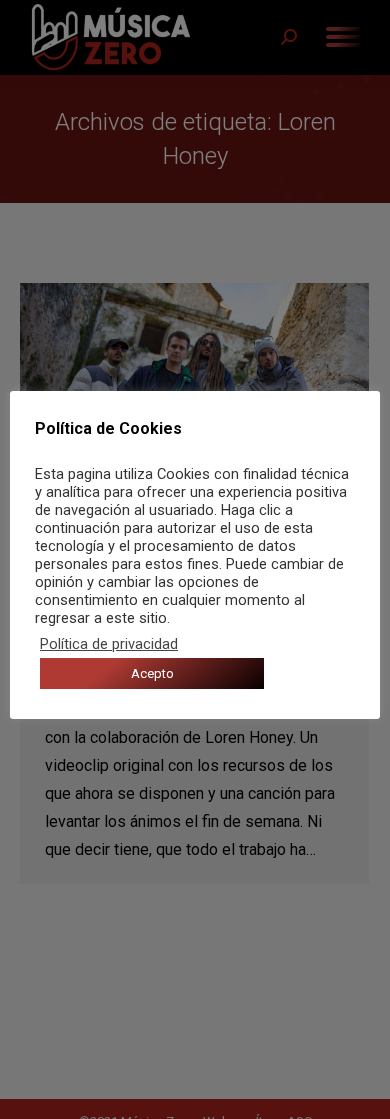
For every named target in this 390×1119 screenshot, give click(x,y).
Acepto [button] (152, 673)
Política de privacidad (109, 644)
